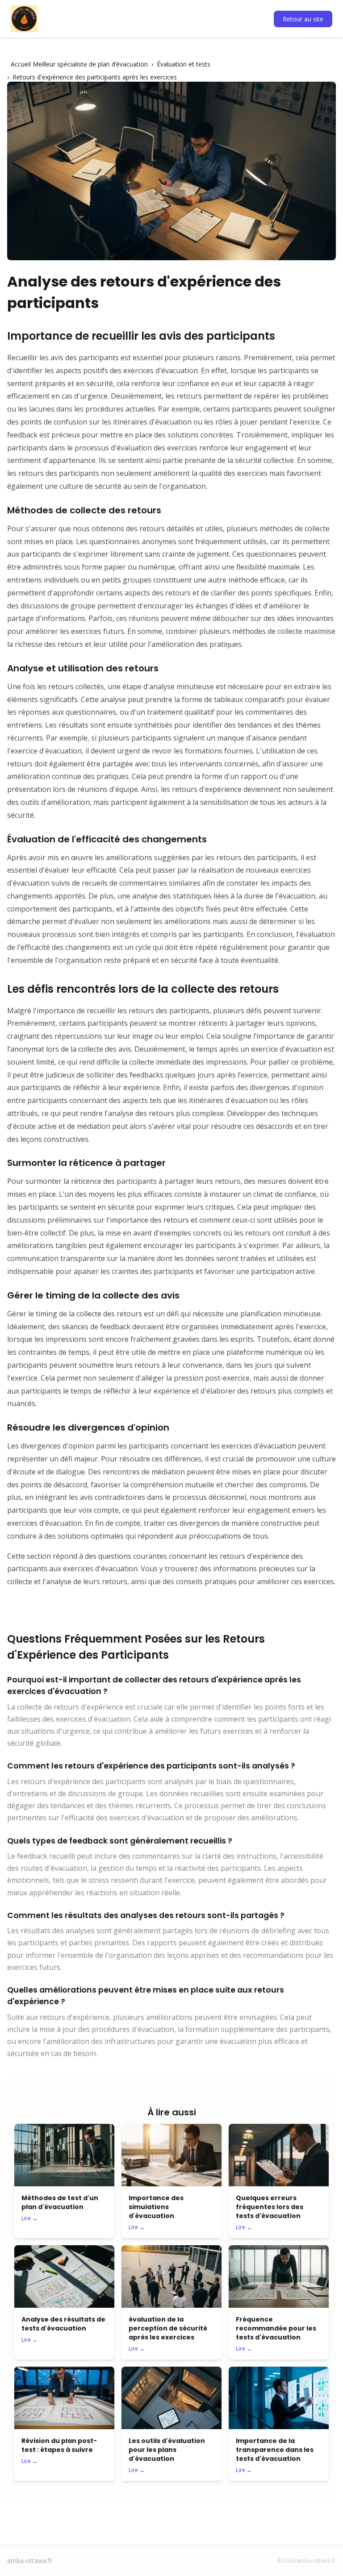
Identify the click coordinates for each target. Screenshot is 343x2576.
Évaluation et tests (184, 64)
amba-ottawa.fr (30, 2561)
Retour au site (303, 19)
